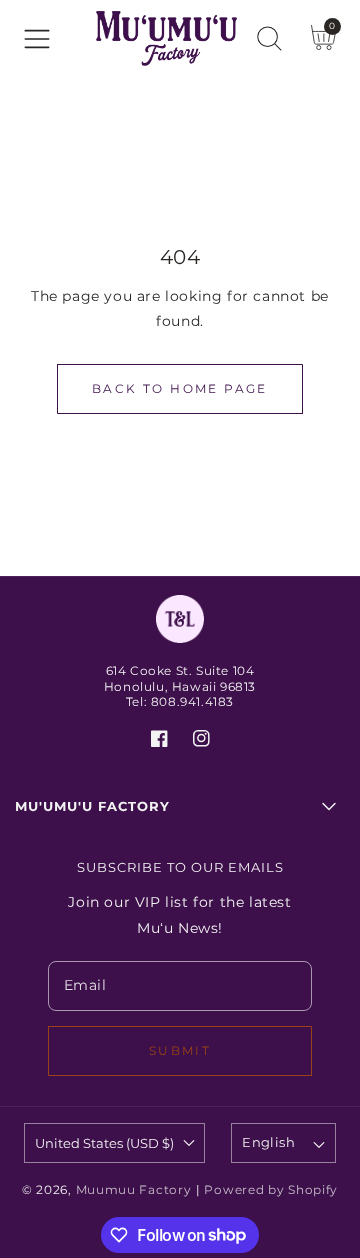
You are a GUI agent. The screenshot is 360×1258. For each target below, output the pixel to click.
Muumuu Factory (134, 1190)
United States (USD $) (104, 1143)
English (268, 1142)
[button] (37, 39)
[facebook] (159, 742)
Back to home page (180, 388)
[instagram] (201, 742)
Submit (180, 1050)
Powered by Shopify (271, 1190)
